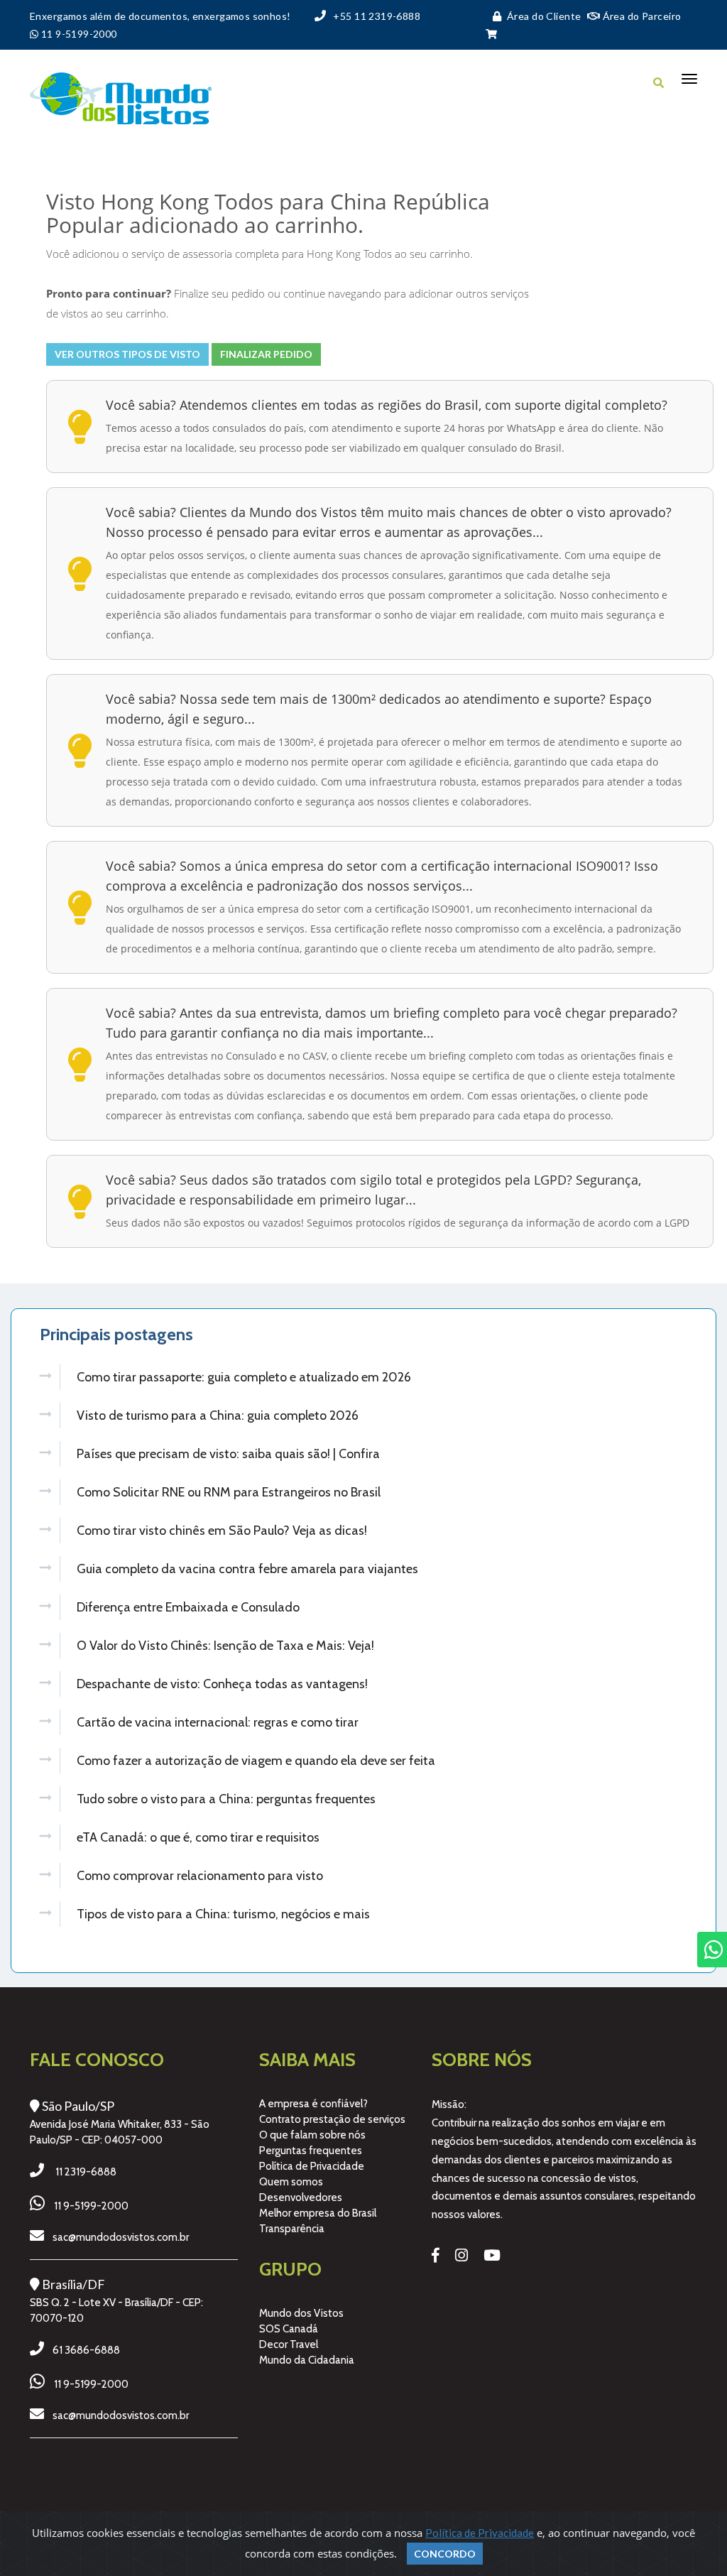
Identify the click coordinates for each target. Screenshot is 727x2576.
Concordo (445, 2554)
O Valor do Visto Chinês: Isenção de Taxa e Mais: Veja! (225, 1646)
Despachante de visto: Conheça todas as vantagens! (222, 1684)
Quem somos (291, 2182)
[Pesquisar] (658, 82)
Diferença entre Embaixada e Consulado (188, 1607)
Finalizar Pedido (266, 354)
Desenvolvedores (301, 2197)
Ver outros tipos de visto (127, 354)
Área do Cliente (544, 16)
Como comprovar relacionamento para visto (200, 1876)
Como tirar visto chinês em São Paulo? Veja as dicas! (222, 1531)
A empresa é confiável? (313, 2104)
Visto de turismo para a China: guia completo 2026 (218, 1415)
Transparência (292, 2229)
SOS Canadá (289, 2329)
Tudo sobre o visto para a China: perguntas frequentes (226, 1799)
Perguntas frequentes (311, 2151)
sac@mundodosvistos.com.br (121, 2237)
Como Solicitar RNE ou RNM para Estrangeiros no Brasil (229, 1492)
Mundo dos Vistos (301, 2313)
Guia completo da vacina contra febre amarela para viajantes (247, 1569)
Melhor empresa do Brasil (318, 2213)
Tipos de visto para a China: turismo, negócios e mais (223, 1914)
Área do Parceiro (640, 16)
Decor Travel (289, 2344)
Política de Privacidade (312, 2166)
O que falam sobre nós (312, 2135)
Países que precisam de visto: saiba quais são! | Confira (228, 1454)
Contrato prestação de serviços (332, 2119)
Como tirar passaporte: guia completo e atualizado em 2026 (244, 1377)
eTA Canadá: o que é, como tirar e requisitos (198, 1837)
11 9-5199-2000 (91, 2206)
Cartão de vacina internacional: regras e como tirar (218, 1722)
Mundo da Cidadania (307, 2360)
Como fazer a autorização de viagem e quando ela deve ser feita (256, 1761)
